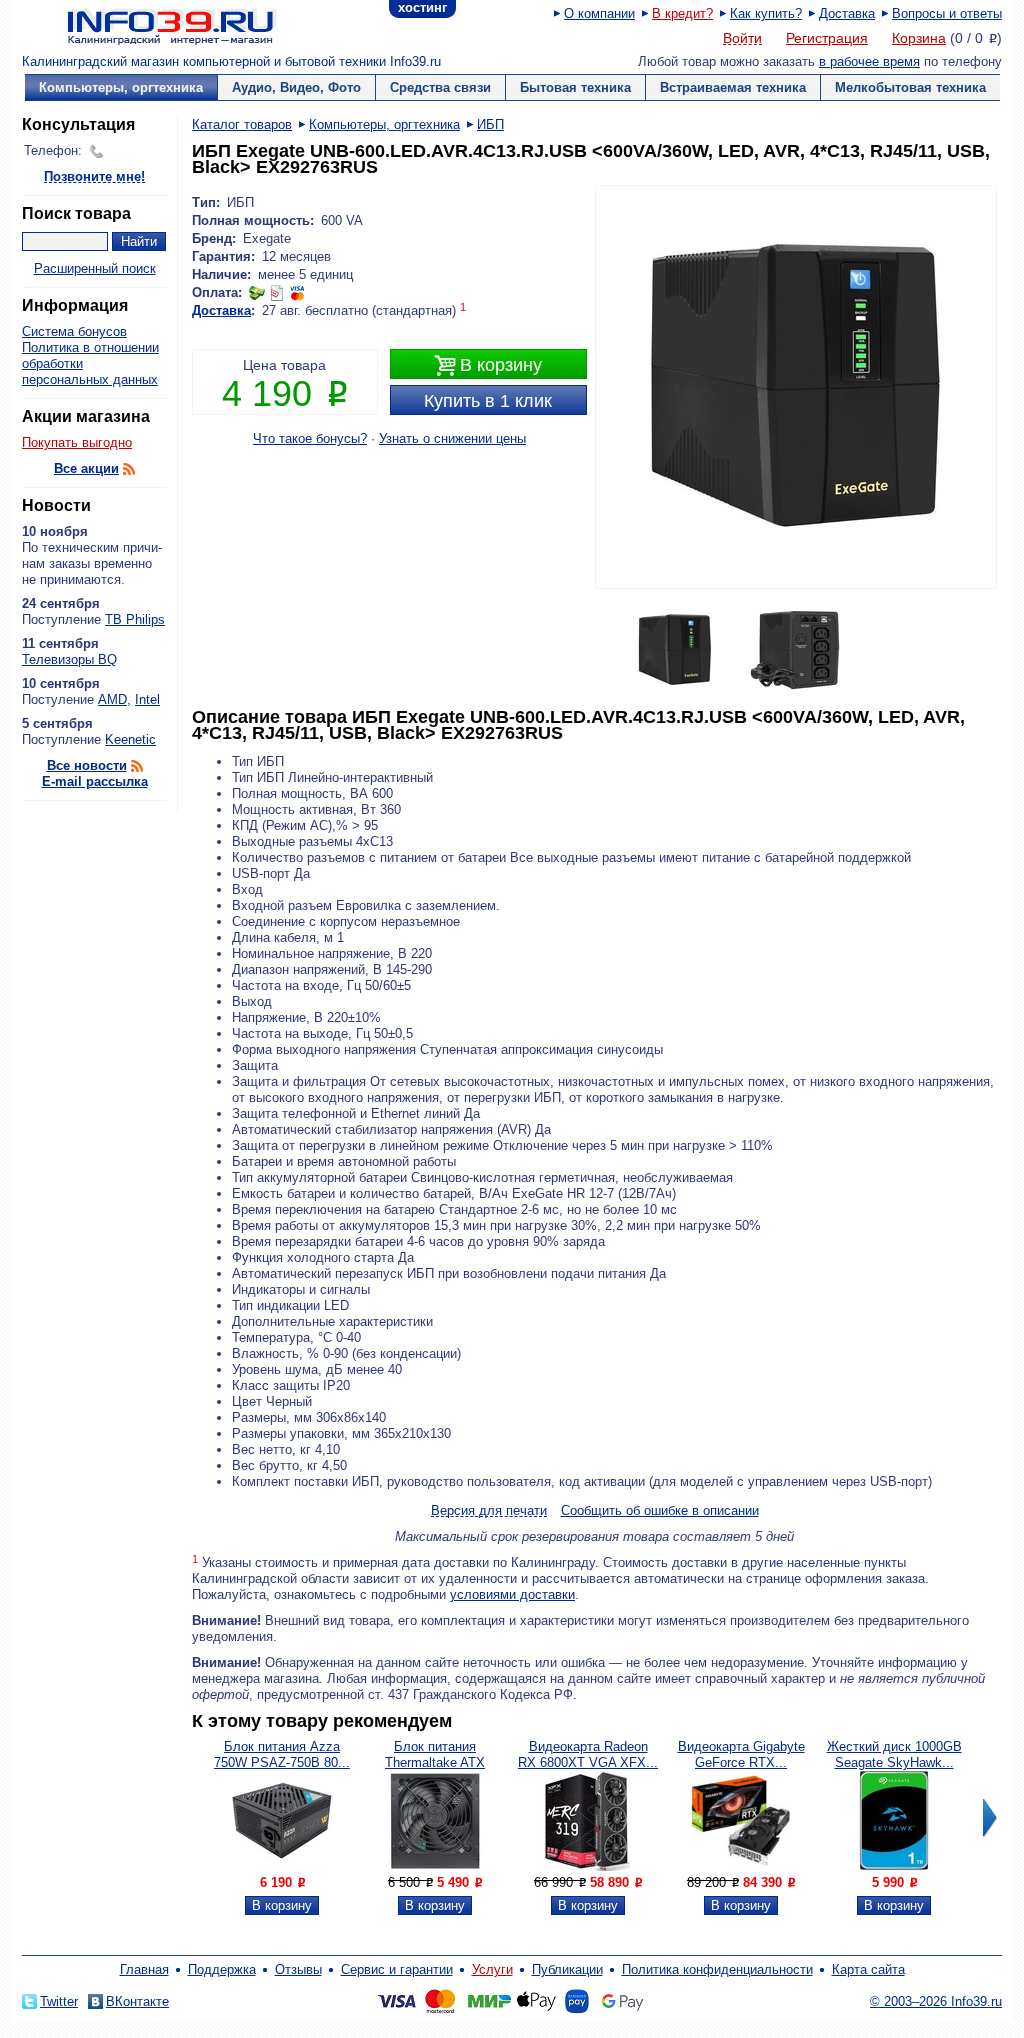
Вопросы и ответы (947, 13)
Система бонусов (74, 331)
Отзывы (298, 1969)
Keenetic (130, 739)
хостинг (422, 7)
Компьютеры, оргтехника (121, 87)
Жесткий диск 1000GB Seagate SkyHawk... (894, 1754)
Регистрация (827, 38)
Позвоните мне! (94, 177)
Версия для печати (489, 1511)
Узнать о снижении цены (452, 438)
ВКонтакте (137, 2001)
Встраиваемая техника (733, 87)
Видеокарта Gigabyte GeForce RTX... (741, 1754)
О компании (599, 13)
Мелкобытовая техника (910, 87)
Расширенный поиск (95, 268)
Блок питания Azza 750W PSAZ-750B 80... (282, 1754)
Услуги (492, 1969)
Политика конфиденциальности (717, 1969)
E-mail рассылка (95, 781)
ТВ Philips (135, 619)
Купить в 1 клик (488, 401)
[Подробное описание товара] (282, 1866)
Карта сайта (868, 1969)
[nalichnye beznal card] (277, 292)
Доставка (847, 13)
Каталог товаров (242, 124)
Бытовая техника (575, 87)
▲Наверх (141, 824)
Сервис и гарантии (397, 1969)
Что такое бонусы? (310, 438)
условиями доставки (512, 1594)
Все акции (86, 468)
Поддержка (222, 1969)
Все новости (87, 765)
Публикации (567, 1969)
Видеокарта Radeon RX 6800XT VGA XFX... (588, 1754)
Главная (144, 1969)
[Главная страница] (147, 25)
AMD (112, 699)
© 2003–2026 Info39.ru (936, 2001)
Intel (147, 699)
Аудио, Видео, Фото (296, 87)
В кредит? (682, 13)
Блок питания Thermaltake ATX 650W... (435, 1762)
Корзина (919, 38)
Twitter (59, 2001)
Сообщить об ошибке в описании (660, 1510)
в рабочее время (869, 61)
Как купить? (766, 13)
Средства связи (440, 87)
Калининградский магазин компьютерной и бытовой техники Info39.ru (231, 61)
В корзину (488, 365)
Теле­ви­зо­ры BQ (69, 659)
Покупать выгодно (77, 442)
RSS (129, 469)
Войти (742, 39)
